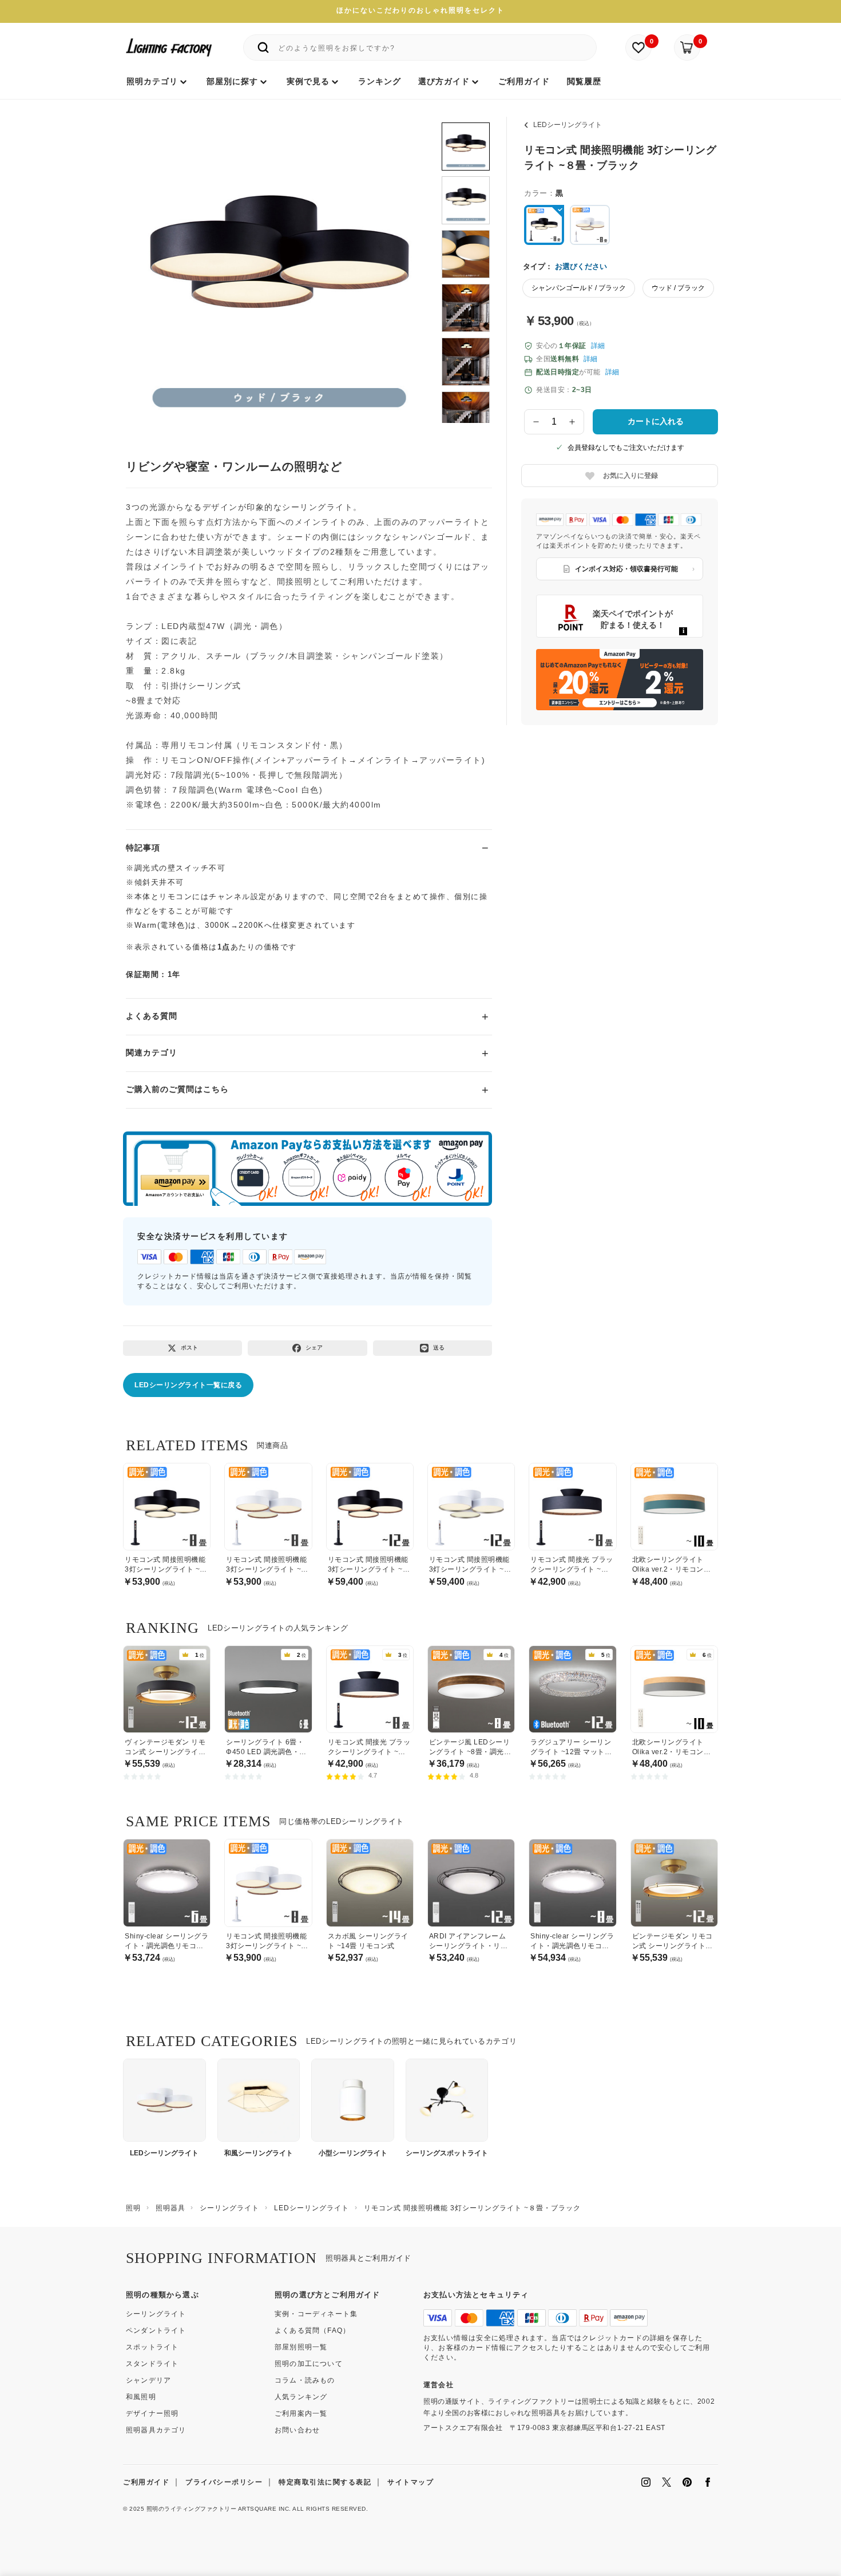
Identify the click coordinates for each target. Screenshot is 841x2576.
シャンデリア (148, 2380)
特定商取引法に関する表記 (325, 2482)
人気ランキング (301, 2397)
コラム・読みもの (305, 2380)
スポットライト (152, 2347)
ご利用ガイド (146, 2482)
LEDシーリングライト (568, 125)
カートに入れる (656, 421)
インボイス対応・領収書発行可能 (626, 569)
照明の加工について (309, 2364)
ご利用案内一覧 (301, 2413)
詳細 (598, 346)
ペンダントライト (156, 2330)
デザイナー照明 (152, 2413)
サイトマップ (410, 2482)
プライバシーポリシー (224, 2482)
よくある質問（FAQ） (312, 2330)
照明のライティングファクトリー (192, 2509)
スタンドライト (152, 2364)
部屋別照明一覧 (301, 2347)
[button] (150, 262)
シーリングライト (156, 2314)
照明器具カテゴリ (156, 2430)
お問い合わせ (297, 2430)
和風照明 (141, 2397)
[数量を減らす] (536, 422)
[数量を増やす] (573, 422)
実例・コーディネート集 (316, 2314)
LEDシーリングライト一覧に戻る (188, 1385)
